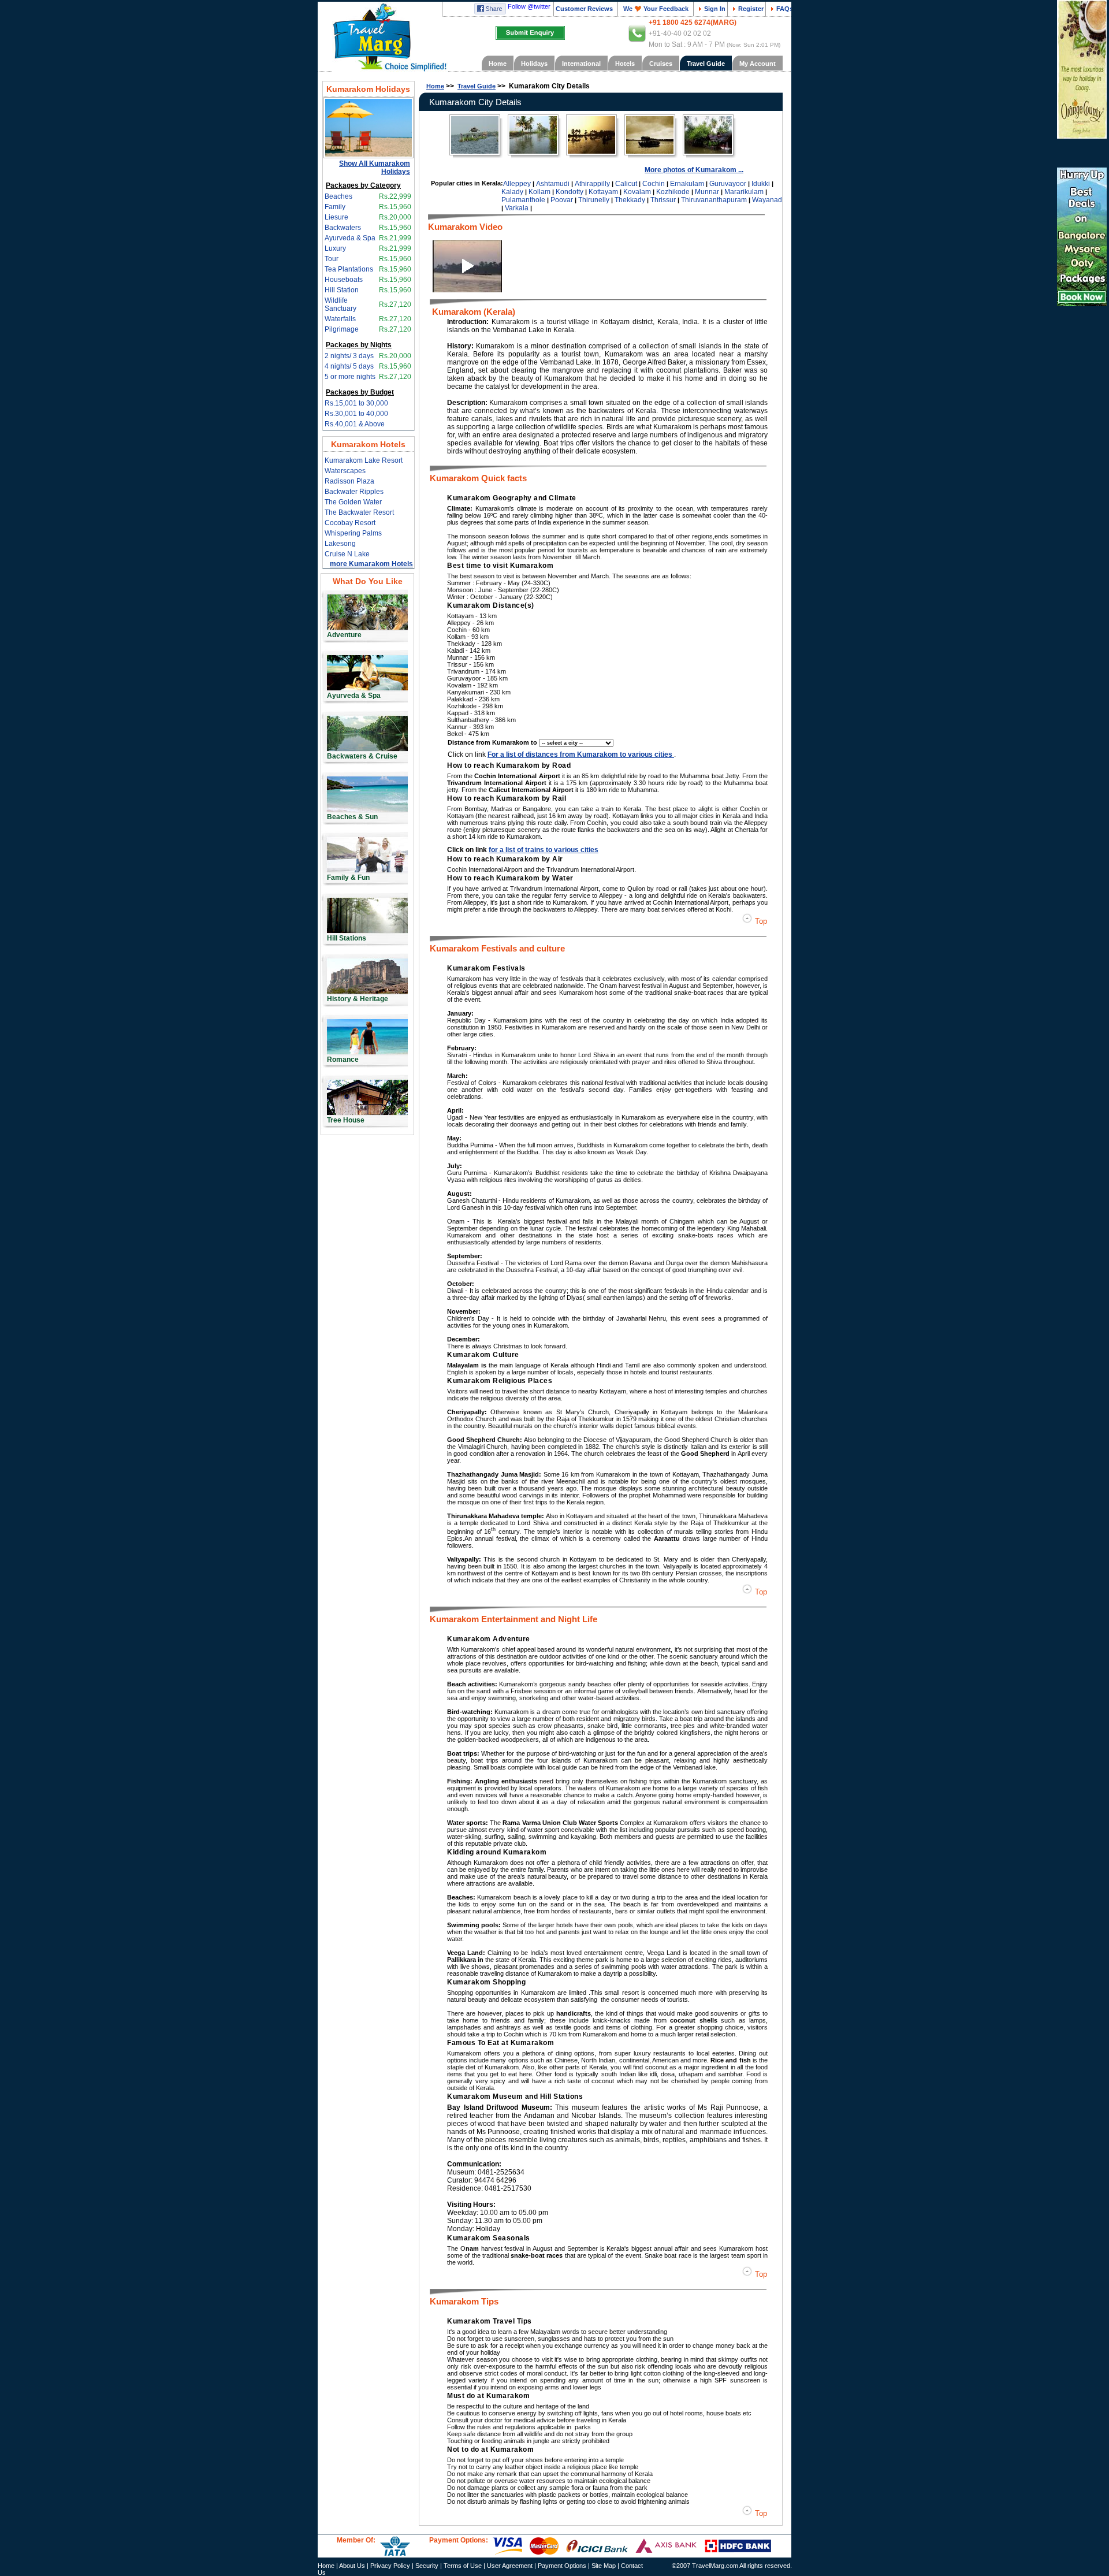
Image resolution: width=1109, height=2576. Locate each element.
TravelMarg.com (715, 2566)
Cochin (654, 184)
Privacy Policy (390, 2566)
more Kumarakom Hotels (371, 564)
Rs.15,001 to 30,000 (356, 403)
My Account (758, 64)
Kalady (512, 192)
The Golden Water (353, 502)
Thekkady (630, 200)
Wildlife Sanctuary (340, 304)
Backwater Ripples (354, 492)
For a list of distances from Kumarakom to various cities (581, 754)
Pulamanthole (523, 200)
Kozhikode (673, 192)
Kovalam (637, 192)
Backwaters (343, 228)
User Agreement (510, 2566)
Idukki (761, 184)
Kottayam (603, 192)
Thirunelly (594, 200)
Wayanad (767, 200)
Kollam (539, 192)
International (581, 64)
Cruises (661, 64)
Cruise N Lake (347, 554)
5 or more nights (350, 377)
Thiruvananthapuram (714, 200)
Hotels (625, 64)
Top (760, 921)
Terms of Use (463, 2566)
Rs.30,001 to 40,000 (356, 414)
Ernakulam (687, 184)
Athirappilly (592, 184)
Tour (332, 259)
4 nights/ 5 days (349, 366)
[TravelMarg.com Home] (383, 40)
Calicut (626, 184)
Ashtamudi (553, 184)
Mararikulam (744, 192)
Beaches (338, 196)
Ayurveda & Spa (350, 238)
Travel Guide (706, 64)
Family (335, 207)
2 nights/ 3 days (349, 356)
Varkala (517, 208)
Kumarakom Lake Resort (364, 460)
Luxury (335, 248)
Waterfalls (340, 319)
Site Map (604, 2566)
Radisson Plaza (349, 481)
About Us (352, 2566)
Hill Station (342, 290)
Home (498, 64)
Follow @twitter (529, 6)
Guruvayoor (728, 184)
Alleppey (517, 184)
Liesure (336, 217)
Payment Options (562, 2566)
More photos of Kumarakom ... (694, 170)
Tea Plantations (349, 269)
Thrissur (663, 200)
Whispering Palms (353, 533)
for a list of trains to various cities (544, 850)
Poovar (562, 200)
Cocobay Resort (350, 523)
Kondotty (570, 192)
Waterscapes (345, 471)
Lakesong (340, 544)
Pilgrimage (342, 329)
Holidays (534, 64)
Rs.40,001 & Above (355, 424)
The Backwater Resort (359, 512)
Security (427, 2566)
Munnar (707, 192)
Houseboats (344, 280)
